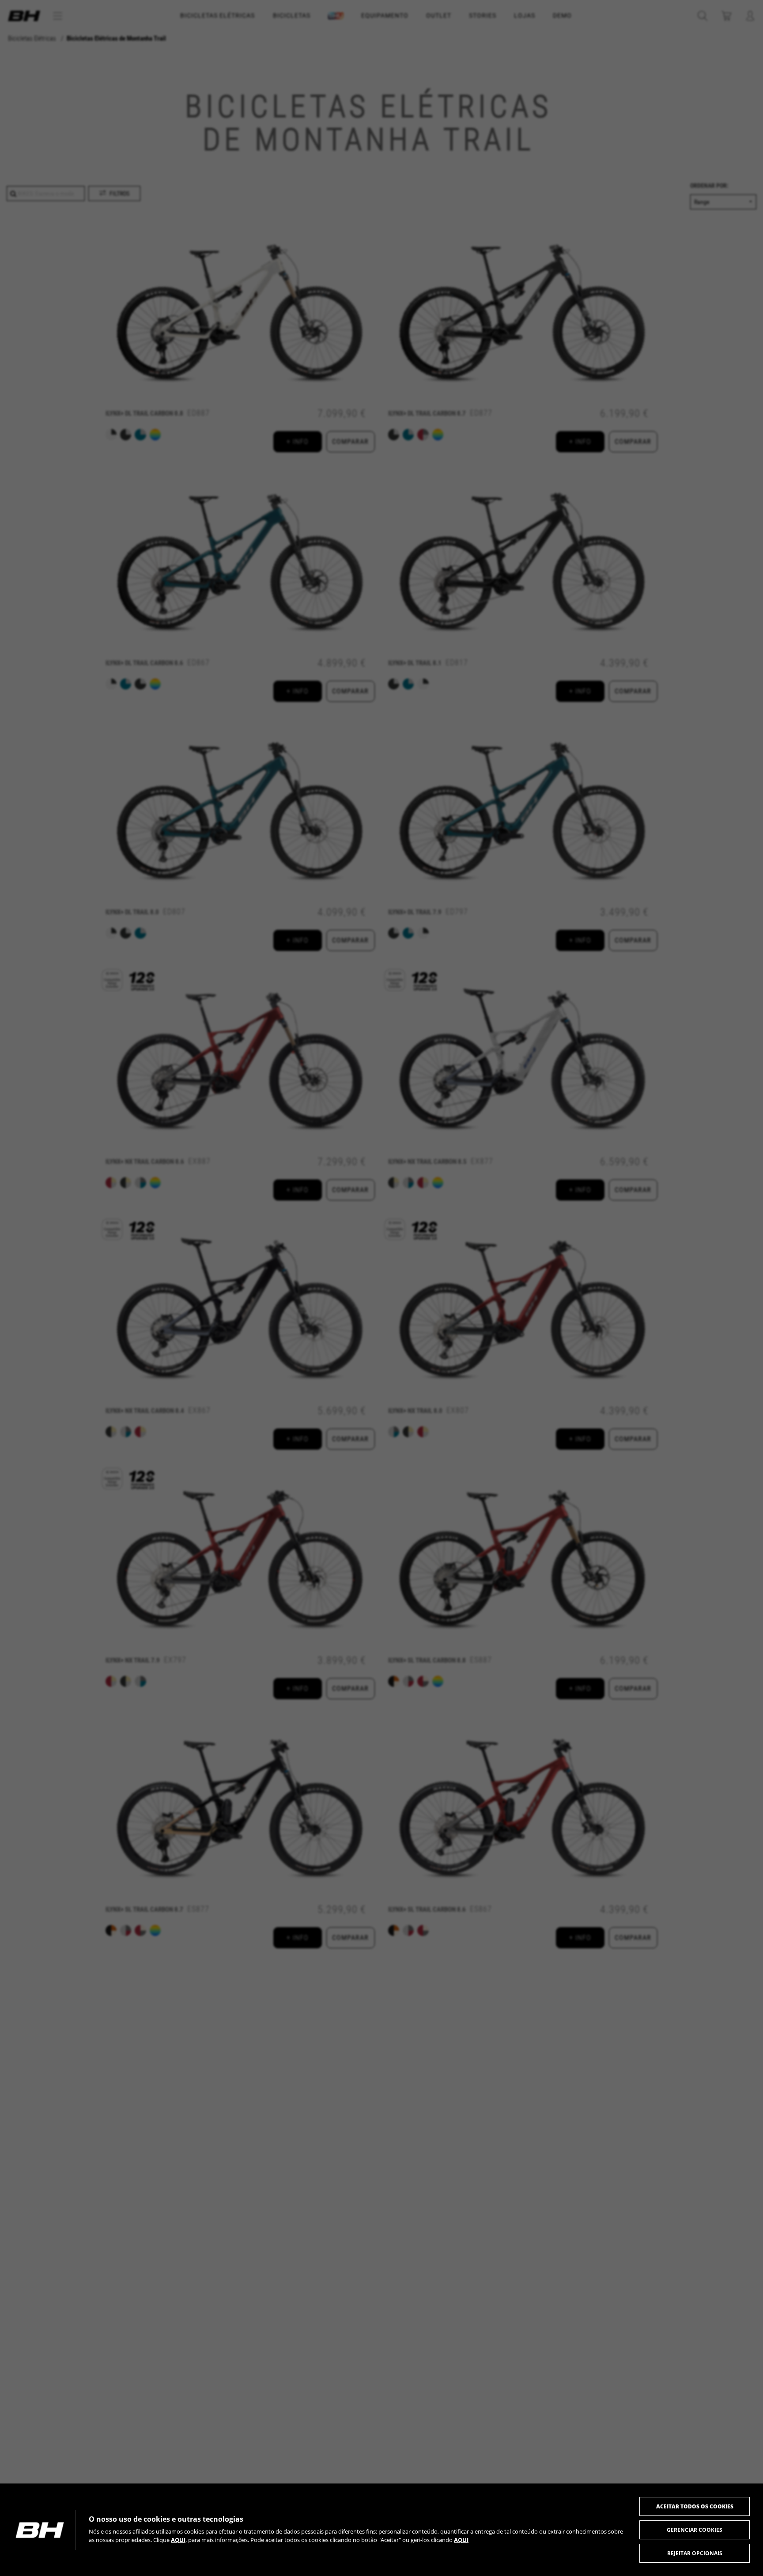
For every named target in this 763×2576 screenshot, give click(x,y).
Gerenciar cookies (695, 2530)
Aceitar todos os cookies (695, 2506)
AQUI (178, 2540)
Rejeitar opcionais (695, 2553)
